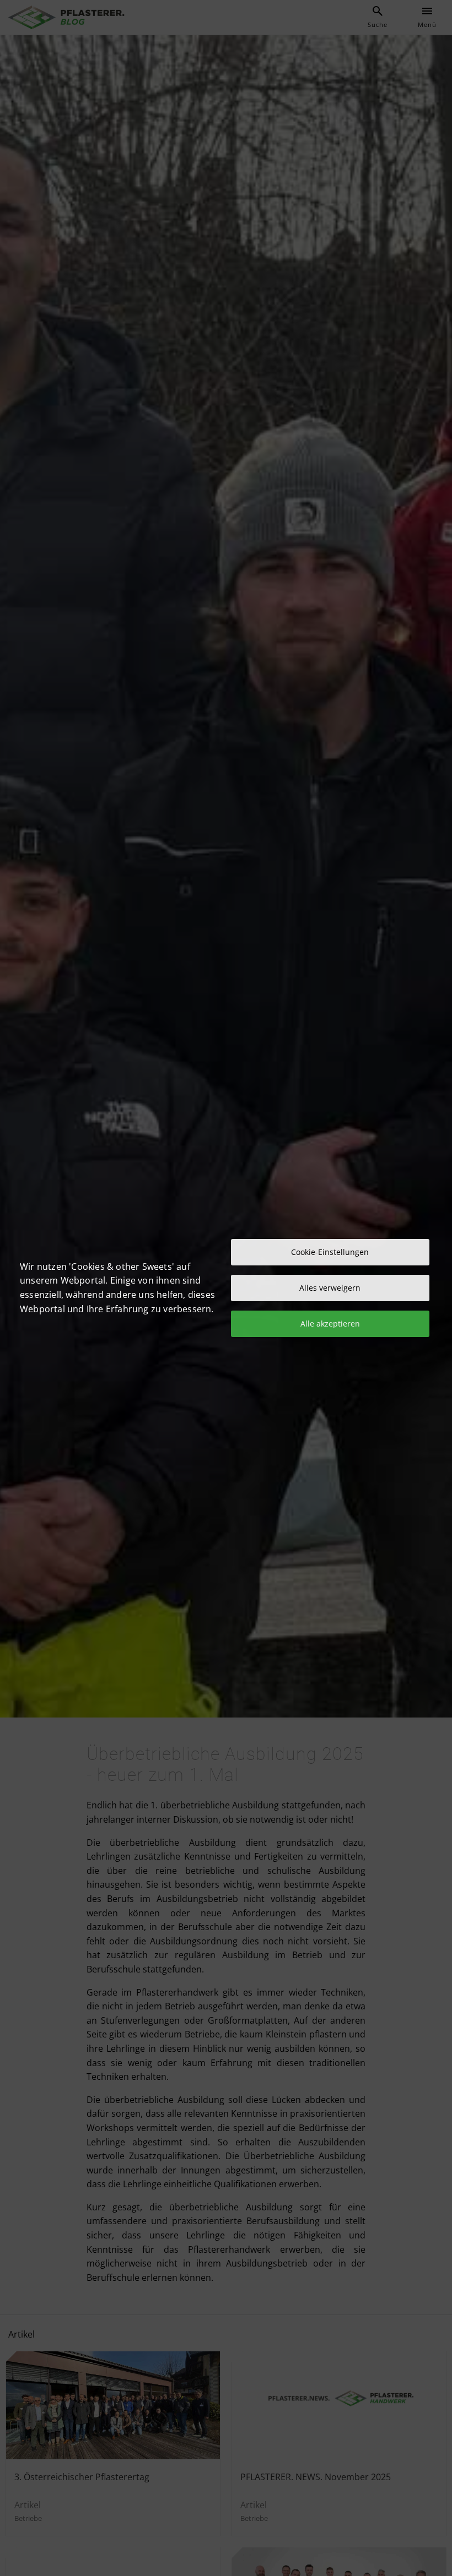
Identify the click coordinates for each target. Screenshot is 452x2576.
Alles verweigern (330, 1288)
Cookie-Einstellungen (330, 1252)
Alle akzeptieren (330, 1324)
